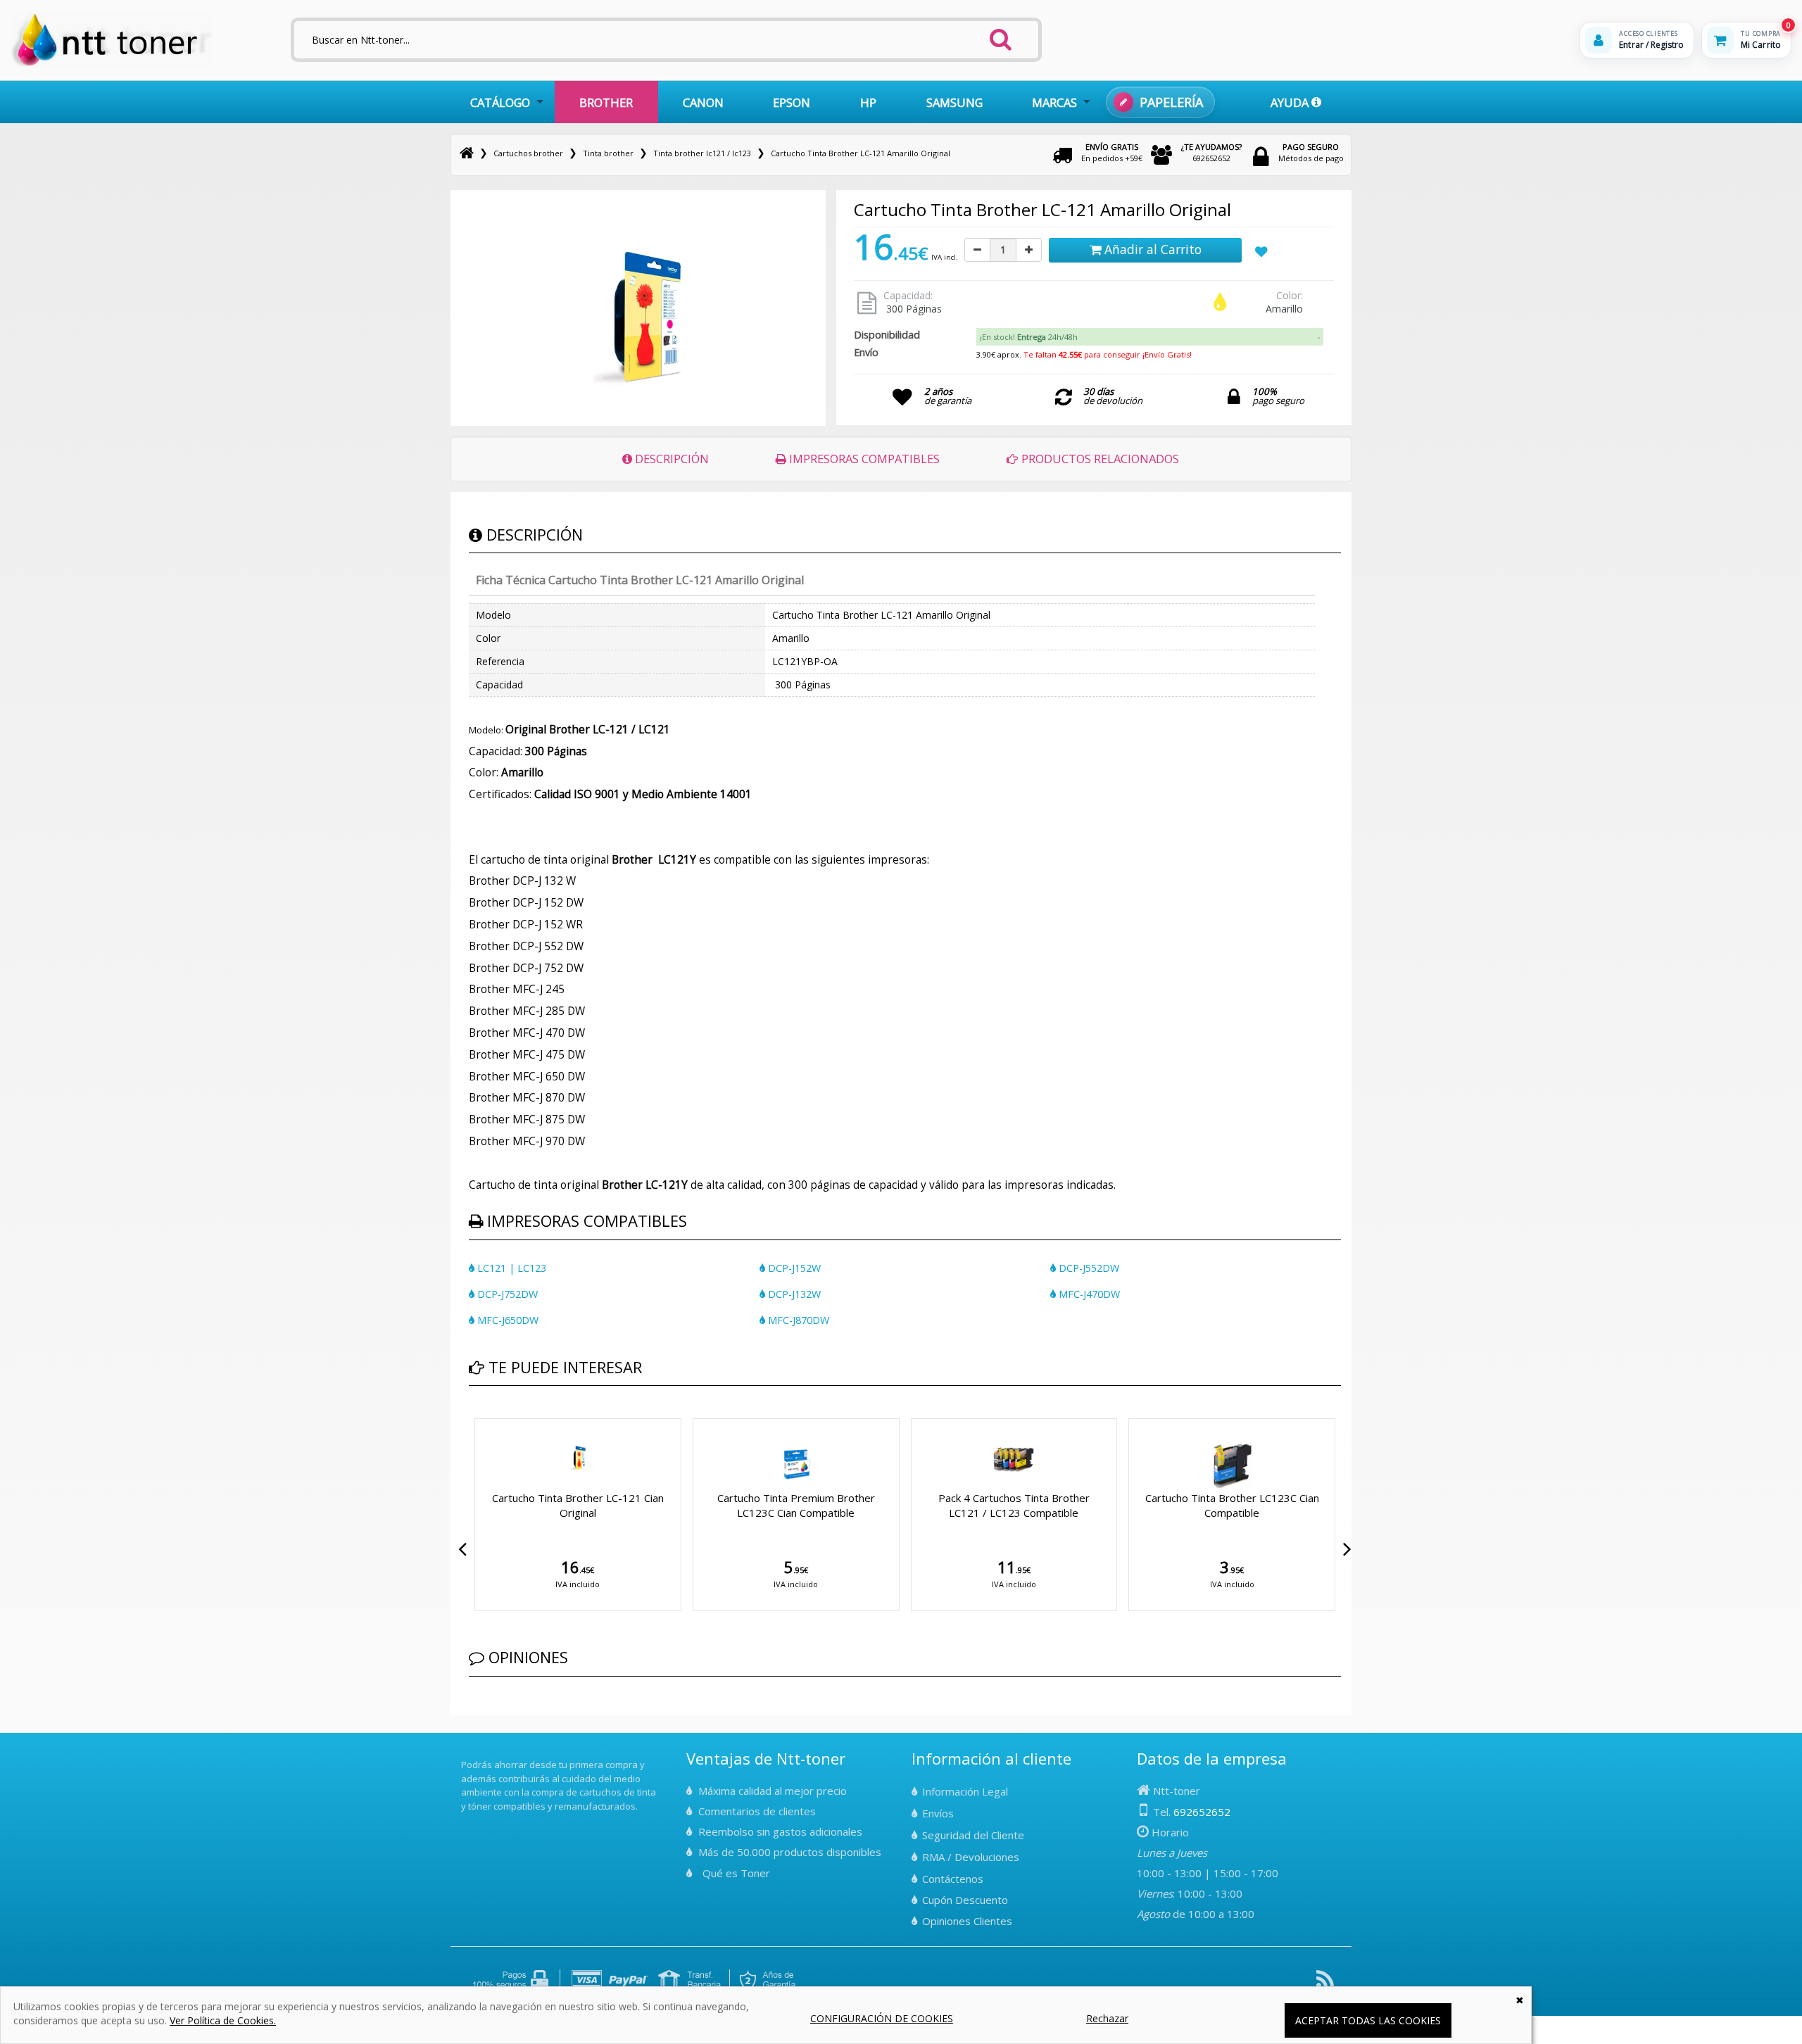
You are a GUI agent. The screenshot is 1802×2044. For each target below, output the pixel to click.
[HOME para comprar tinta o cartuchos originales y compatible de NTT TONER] (112, 64)
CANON (703, 102)
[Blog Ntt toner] (1325, 1985)
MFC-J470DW (1088, 1294)
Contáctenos (953, 1879)
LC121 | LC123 (510, 1268)
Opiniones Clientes (967, 1921)
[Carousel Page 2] (481, 1415)
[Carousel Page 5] (507, 1415)
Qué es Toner (736, 1873)
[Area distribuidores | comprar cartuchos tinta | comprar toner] (465, 1755)
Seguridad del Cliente (973, 1835)
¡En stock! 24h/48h (1029, 337)
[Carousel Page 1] (473, 1415)
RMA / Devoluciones (971, 1857)
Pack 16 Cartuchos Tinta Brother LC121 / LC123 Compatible (797, 1505)
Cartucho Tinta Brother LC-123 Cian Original (579, 1505)
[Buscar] (1001, 35)
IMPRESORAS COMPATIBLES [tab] (863, 459)
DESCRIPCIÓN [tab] (670, 459)
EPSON (792, 102)
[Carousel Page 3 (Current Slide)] (490, 1415)
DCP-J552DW (1088, 1268)
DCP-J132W (793, 1294)
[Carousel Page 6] (515, 1415)
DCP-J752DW (506, 1294)
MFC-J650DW (506, 1320)
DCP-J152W (793, 1268)
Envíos (938, 1813)
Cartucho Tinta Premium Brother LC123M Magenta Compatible (1233, 1505)
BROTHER (606, 102)
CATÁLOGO (500, 102)
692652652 (1211, 152)
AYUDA (1291, 102)
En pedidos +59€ (1112, 152)
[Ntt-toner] (467, 153)
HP (868, 102)
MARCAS (1054, 102)
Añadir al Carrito (1151, 249)
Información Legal (965, 1791)
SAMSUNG (954, 102)
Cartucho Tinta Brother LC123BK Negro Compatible (1015, 1505)
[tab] (1149, 337)
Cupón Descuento (965, 1900)
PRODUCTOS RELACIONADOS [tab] (1099, 459)
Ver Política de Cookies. (223, 2020)
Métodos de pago (1311, 152)
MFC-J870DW (797, 1320)
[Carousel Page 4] (498, 1415)
